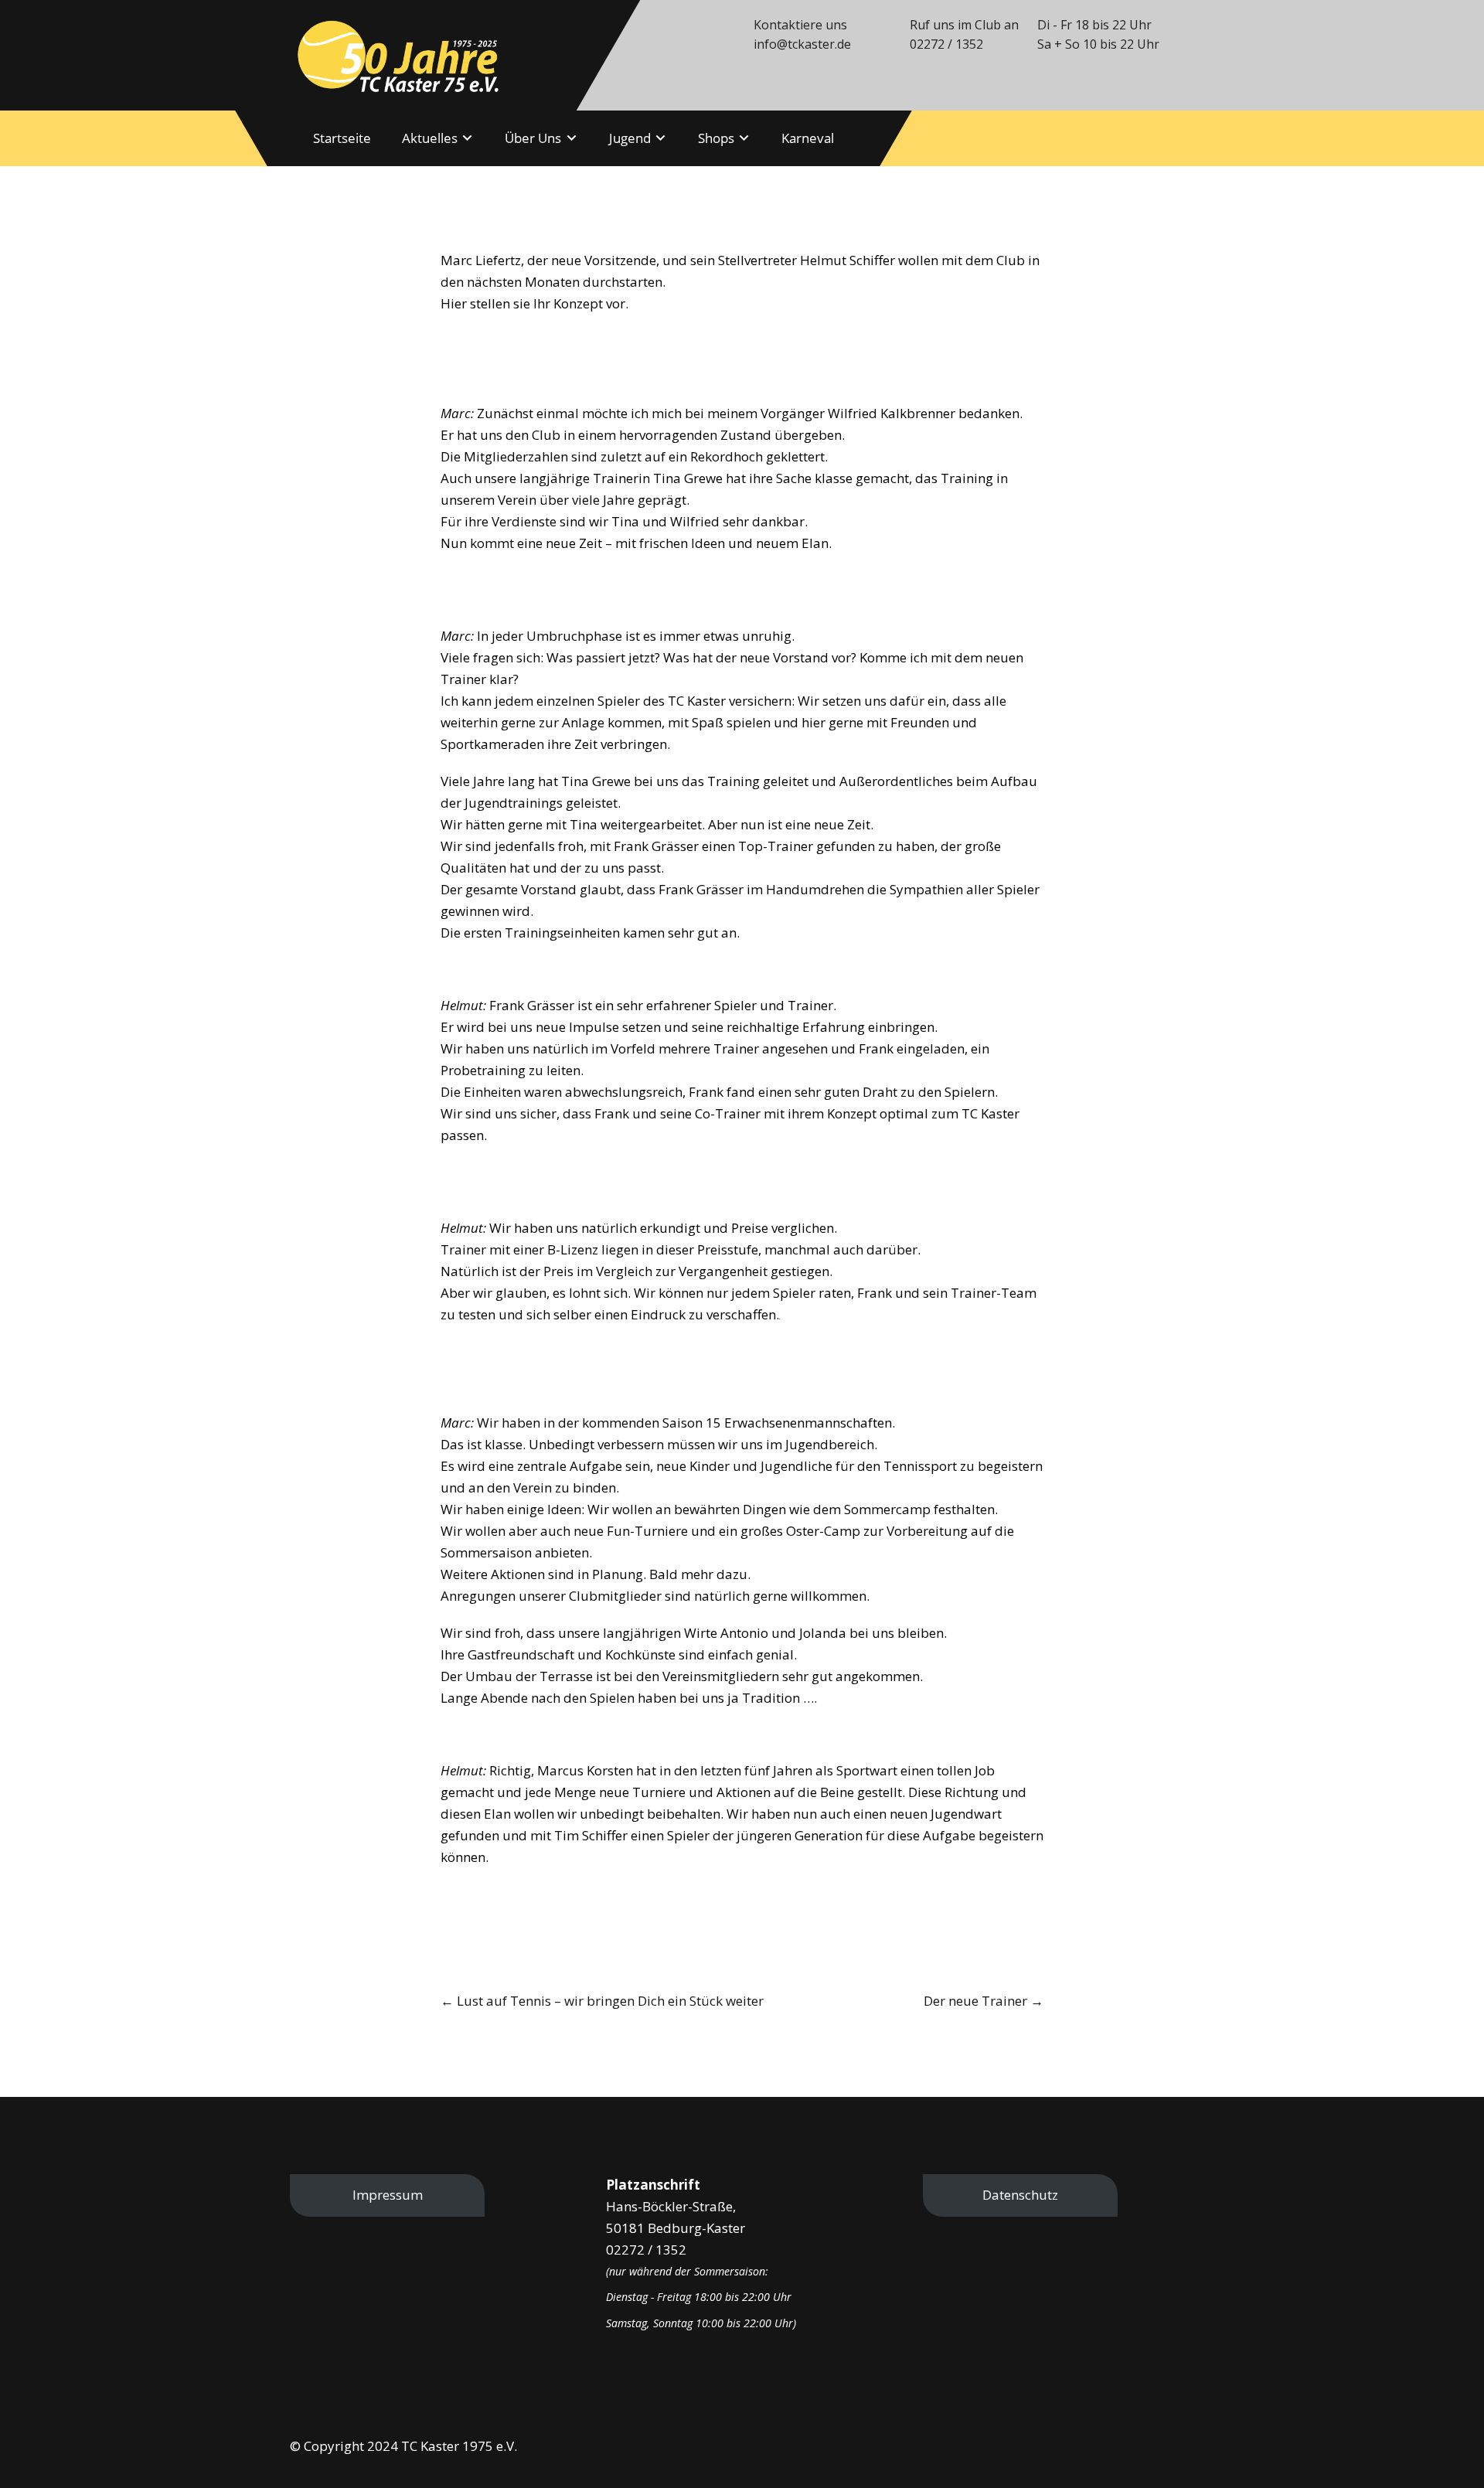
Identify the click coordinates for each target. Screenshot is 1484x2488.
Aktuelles (430, 138)
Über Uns (533, 138)
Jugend (630, 138)
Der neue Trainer (984, 2001)
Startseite (342, 138)
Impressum (388, 2195)
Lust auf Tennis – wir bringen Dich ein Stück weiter (602, 2001)
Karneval (808, 138)
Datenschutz (1020, 2195)
